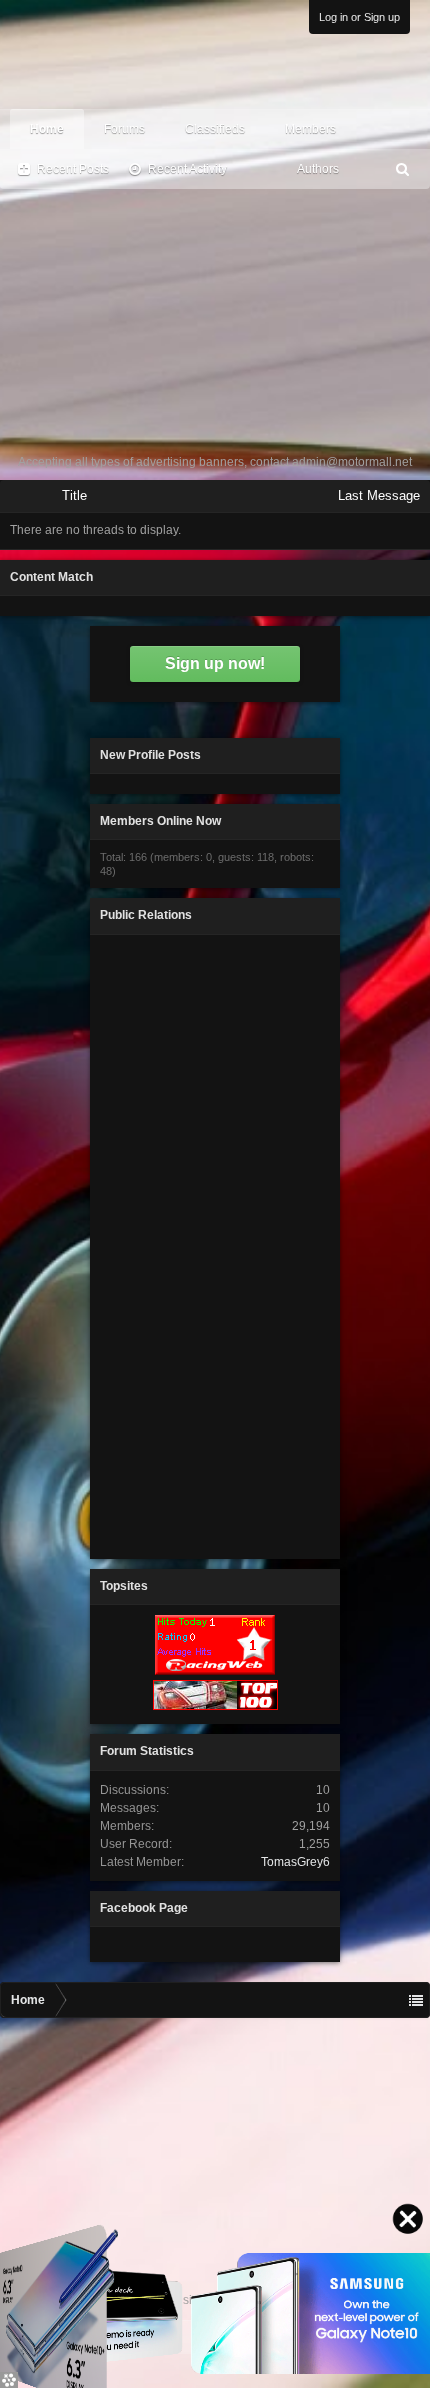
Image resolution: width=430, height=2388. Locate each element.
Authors (318, 169)
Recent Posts (73, 169)
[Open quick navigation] (416, 2000)
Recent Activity (187, 169)
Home (47, 129)
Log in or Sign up (359, 17)
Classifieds (215, 129)
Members (310, 129)
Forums (124, 129)
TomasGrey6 (295, 1862)
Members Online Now (160, 821)
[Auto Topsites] (215, 1671)
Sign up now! (215, 663)
